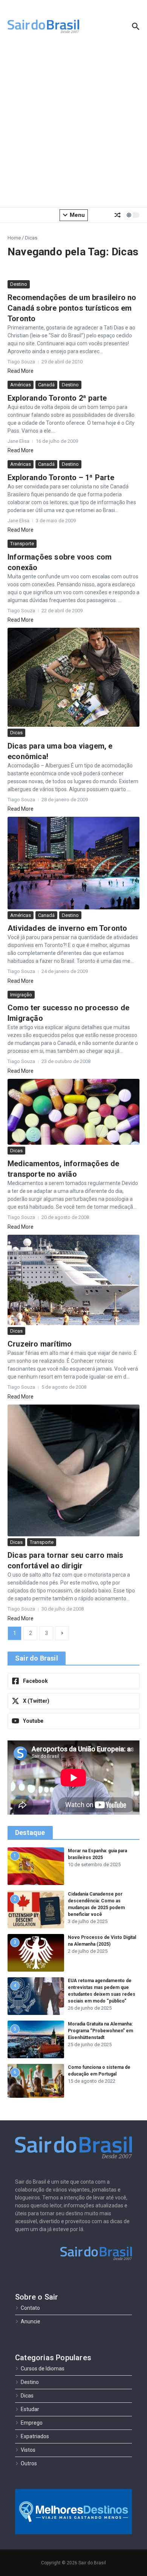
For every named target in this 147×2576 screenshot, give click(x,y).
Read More (21, 371)
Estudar (30, 2409)
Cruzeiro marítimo (40, 1344)
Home (14, 238)
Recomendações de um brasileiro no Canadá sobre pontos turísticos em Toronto (72, 308)
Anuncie (31, 2321)
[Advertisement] (73, 126)
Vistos (28, 2450)
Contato (30, 2308)
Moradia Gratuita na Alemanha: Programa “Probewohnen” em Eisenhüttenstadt (100, 2031)
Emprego (32, 2423)
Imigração (21, 995)
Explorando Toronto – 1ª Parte (61, 477)
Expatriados (35, 2436)
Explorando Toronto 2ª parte (57, 398)
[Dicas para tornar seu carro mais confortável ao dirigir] (73, 1470)
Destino (19, 284)
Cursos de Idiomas (43, 2369)
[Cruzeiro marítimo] (73, 1280)
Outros (29, 2463)
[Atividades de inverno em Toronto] (73, 863)
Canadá (46, 385)
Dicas (16, 733)
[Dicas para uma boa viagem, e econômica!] (73, 677)
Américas (21, 385)
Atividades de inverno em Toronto (67, 928)
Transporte (22, 544)
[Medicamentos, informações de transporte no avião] (73, 1112)
